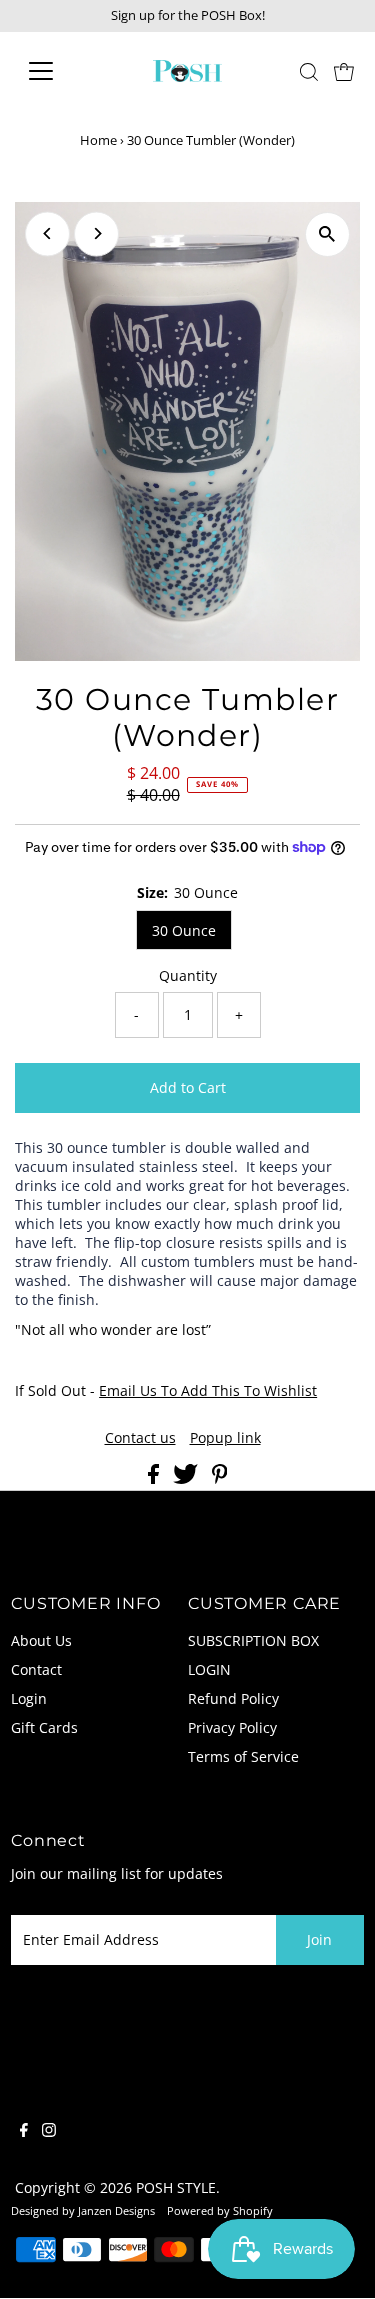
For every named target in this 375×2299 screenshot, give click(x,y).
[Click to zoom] (327, 234)
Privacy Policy (232, 1727)
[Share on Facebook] (155, 1478)
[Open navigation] (56, 71)
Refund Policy (233, 1698)
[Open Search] (309, 72)
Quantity (188, 975)
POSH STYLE (176, 2187)
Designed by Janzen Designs (83, 2210)
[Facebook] (24, 2132)
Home (98, 140)
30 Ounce (184, 930)
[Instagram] (49, 2132)
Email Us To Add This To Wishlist (208, 1390)
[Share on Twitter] (187, 1478)
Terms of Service (243, 1756)
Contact (36, 1669)
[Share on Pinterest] (220, 1478)
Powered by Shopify (220, 2210)
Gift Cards (44, 1727)
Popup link (225, 1438)
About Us (41, 1640)
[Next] (96, 233)
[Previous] (47, 233)
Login (29, 1698)
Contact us (140, 1438)
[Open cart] (344, 71)
